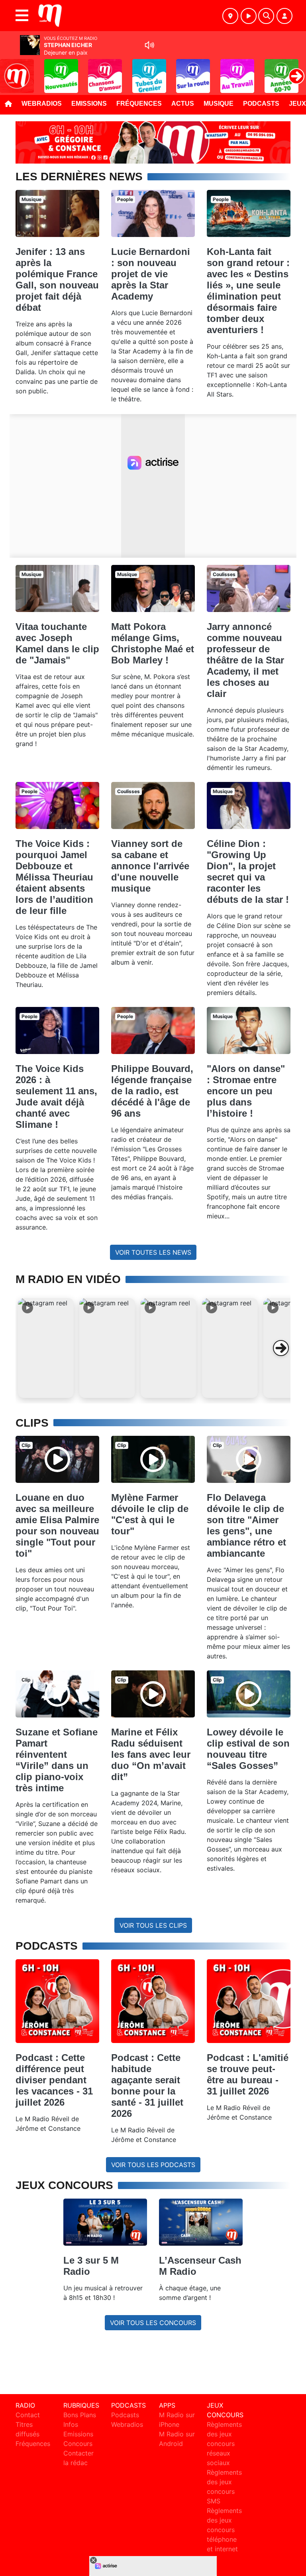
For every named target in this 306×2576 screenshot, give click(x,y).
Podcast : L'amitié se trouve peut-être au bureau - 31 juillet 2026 (248, 2074)
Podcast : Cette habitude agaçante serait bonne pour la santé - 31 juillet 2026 (147, 2085)
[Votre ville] (230, 16)
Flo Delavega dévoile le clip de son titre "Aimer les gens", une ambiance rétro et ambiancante (246, 1525)
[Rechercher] (266, 16)
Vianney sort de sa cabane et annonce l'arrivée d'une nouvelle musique (150, 866)
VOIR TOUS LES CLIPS (153, 1925)
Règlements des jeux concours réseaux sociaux (224, 2444)
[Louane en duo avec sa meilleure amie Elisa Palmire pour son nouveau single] (57, 1459)
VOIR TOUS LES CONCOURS (153, 2323)
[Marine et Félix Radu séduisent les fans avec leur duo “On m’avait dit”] (153, 1694)
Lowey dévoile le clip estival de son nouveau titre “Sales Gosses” (248, 1749)
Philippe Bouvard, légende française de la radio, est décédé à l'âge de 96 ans (152, 1091)
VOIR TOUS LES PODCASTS (153, 2165)
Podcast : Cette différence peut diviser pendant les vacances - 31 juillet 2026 (54, 2080)
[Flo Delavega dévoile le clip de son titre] (249, 1459)
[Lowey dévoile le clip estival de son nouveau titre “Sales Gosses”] (249, 1694)
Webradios (42, 104)
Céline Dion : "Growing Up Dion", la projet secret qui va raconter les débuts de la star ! (248, 871)
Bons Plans (80, 2415)
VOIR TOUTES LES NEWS (153, 1252)
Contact (28, 2415)
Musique (219, 104)
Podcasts (261, 104)
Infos (71, 2424)
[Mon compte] (284, 16)
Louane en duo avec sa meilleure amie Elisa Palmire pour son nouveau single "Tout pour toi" (57, 1525)
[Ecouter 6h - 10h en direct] (153, 142)
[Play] (10, 70)
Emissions (89, 104)
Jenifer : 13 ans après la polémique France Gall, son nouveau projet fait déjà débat (57, 279)
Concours (78, 2444)
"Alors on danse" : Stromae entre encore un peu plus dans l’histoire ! (246, 1091)
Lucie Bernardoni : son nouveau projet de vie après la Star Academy (151, 274)
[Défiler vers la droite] (281, 1348)
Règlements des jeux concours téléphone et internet (224, 2530)
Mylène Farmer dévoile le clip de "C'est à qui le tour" (150, 1514)
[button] (46, 1348)
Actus (183, 104)
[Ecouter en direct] (249, 16)
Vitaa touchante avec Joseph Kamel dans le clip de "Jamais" (57, 643)
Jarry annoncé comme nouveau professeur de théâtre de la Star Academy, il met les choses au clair (245, 660)
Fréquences (139, 104)
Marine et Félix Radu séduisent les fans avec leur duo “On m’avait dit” (151, 1754)
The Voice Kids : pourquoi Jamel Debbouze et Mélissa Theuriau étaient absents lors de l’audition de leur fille (54, 877)
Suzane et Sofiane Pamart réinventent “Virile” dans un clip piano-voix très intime (57, 1760)
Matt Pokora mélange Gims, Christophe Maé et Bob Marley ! (153, 643)
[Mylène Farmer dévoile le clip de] (153, 1459)
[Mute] (149, 45)
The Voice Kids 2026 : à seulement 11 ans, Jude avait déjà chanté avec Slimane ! (56, 1097)
